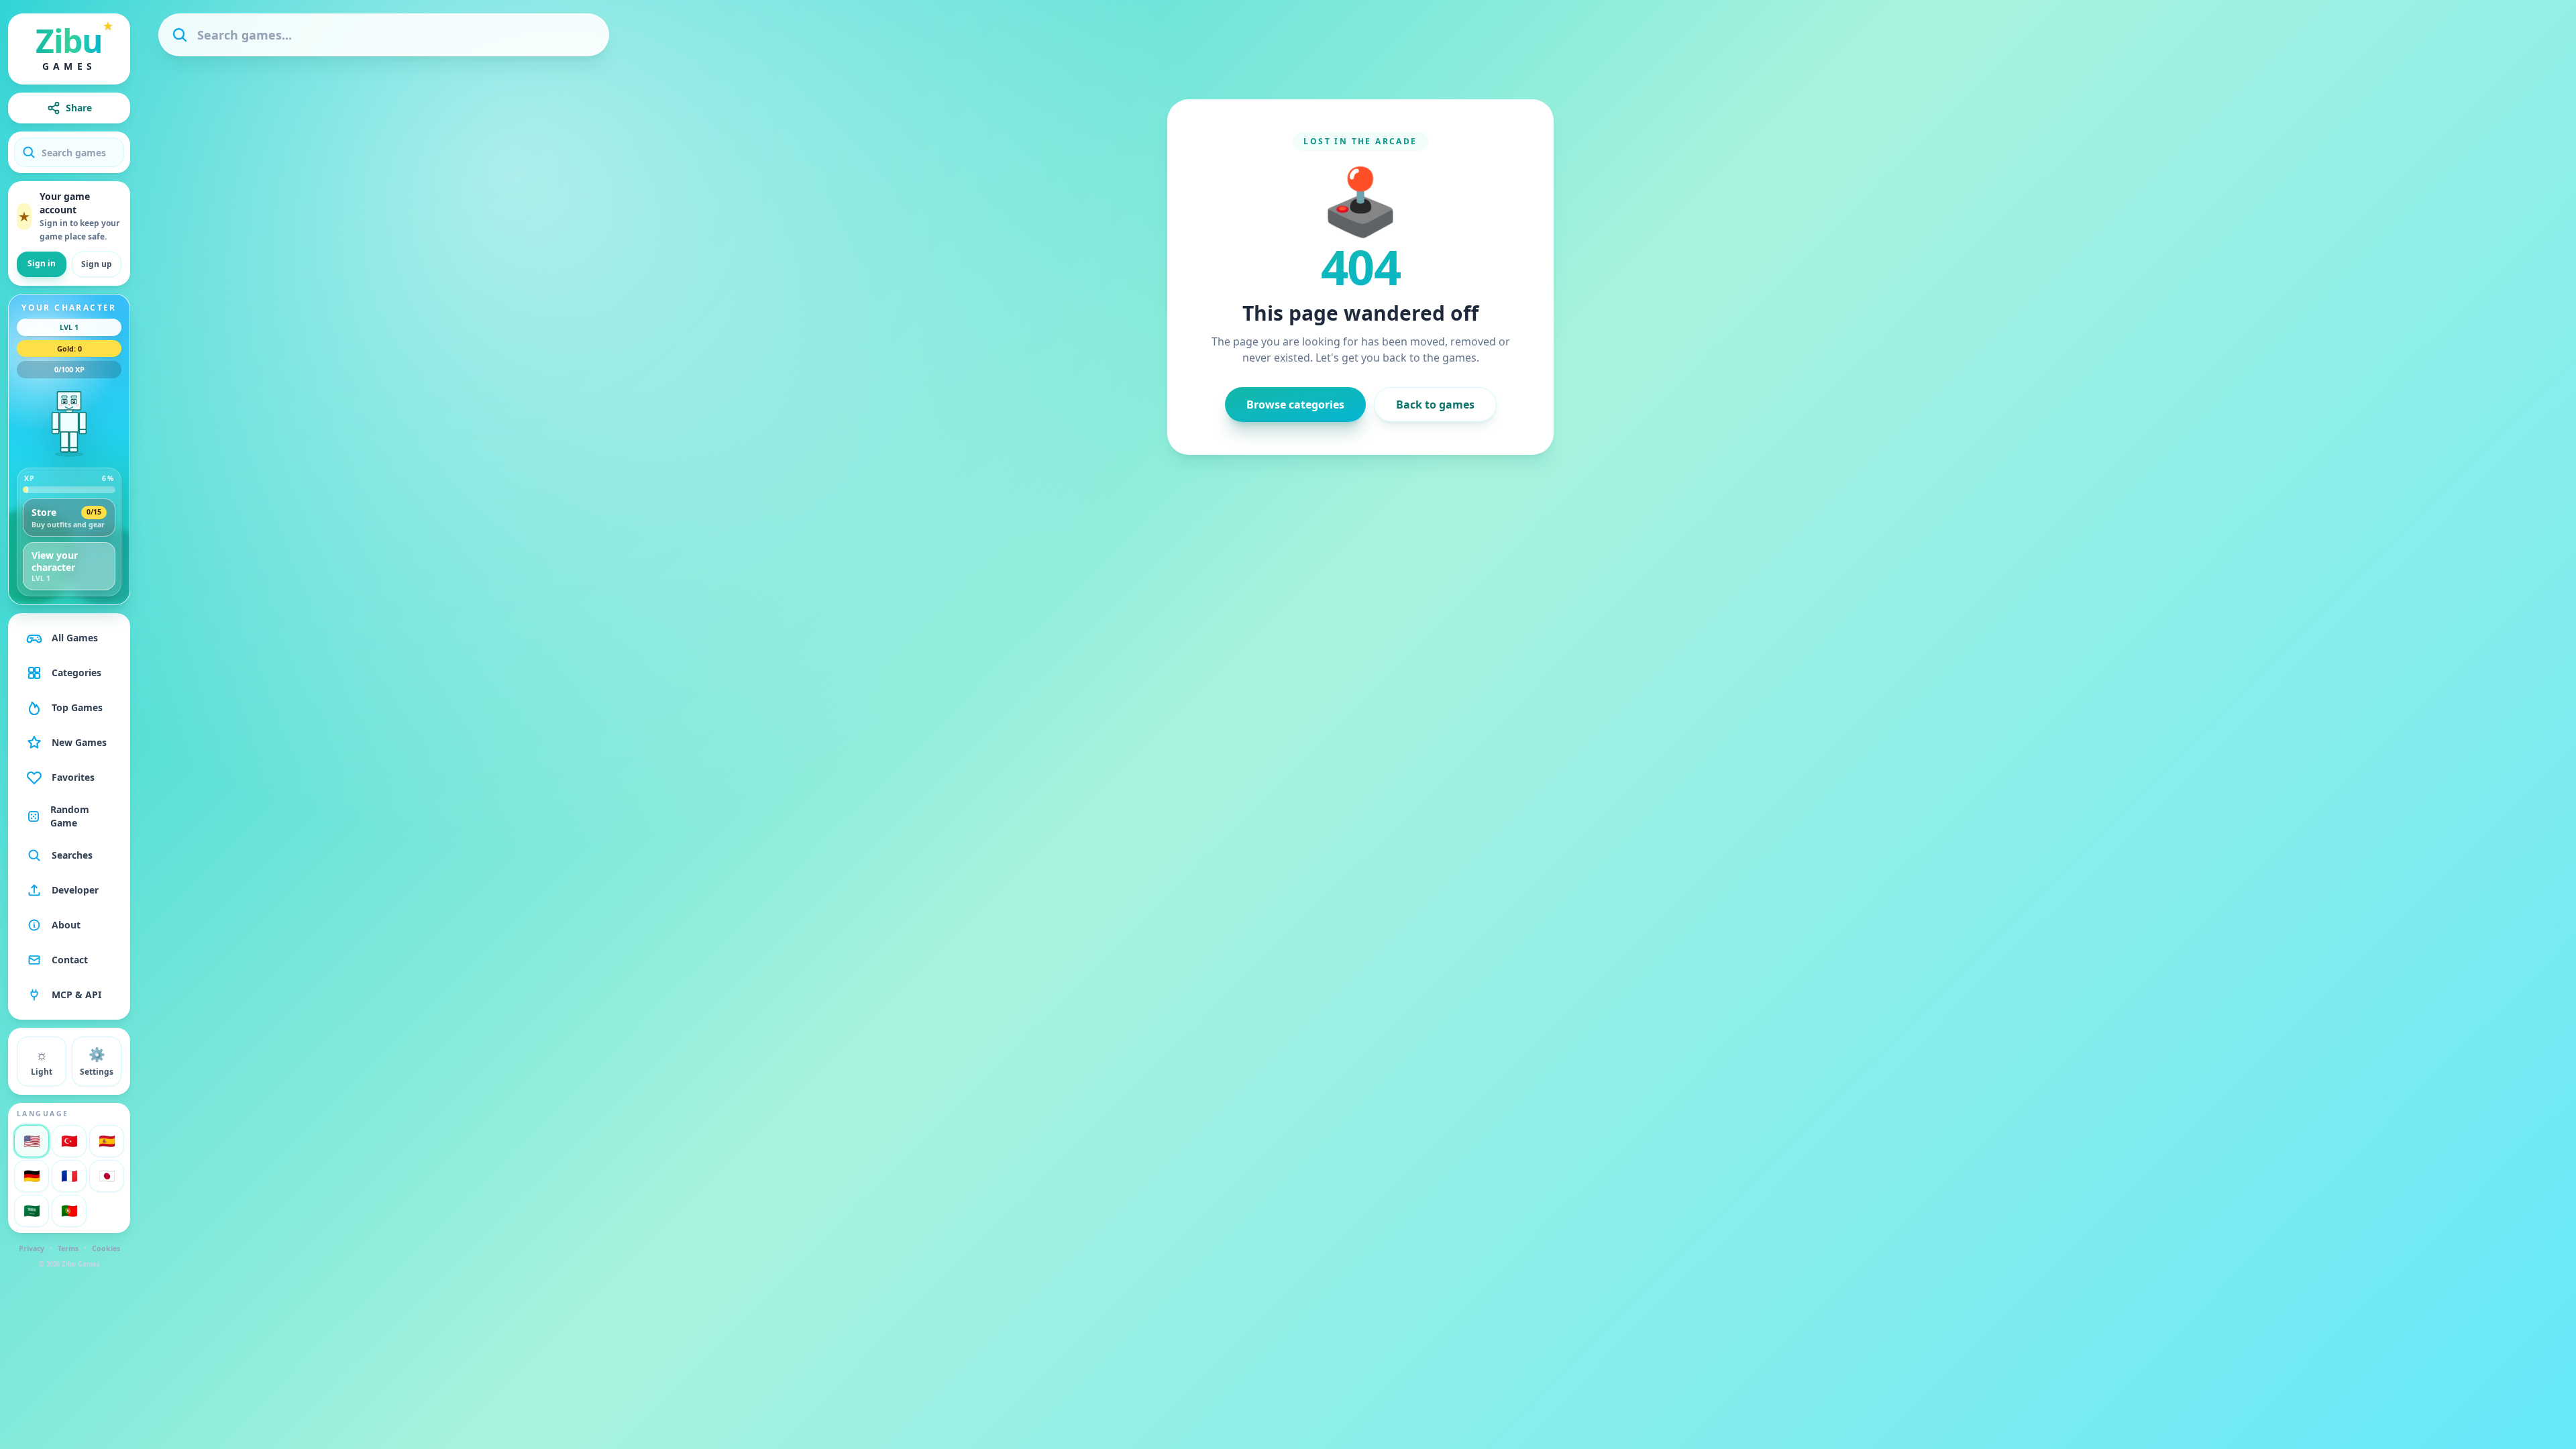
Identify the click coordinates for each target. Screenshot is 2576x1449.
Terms (68, 1248)
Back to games (1435, 405)
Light (42, 1061)
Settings (97, 1061)
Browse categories (1295, 405)
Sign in (42, 263)
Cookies (106, 1248)
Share (79, 108)
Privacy (32, 1248)
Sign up (97, 264)
